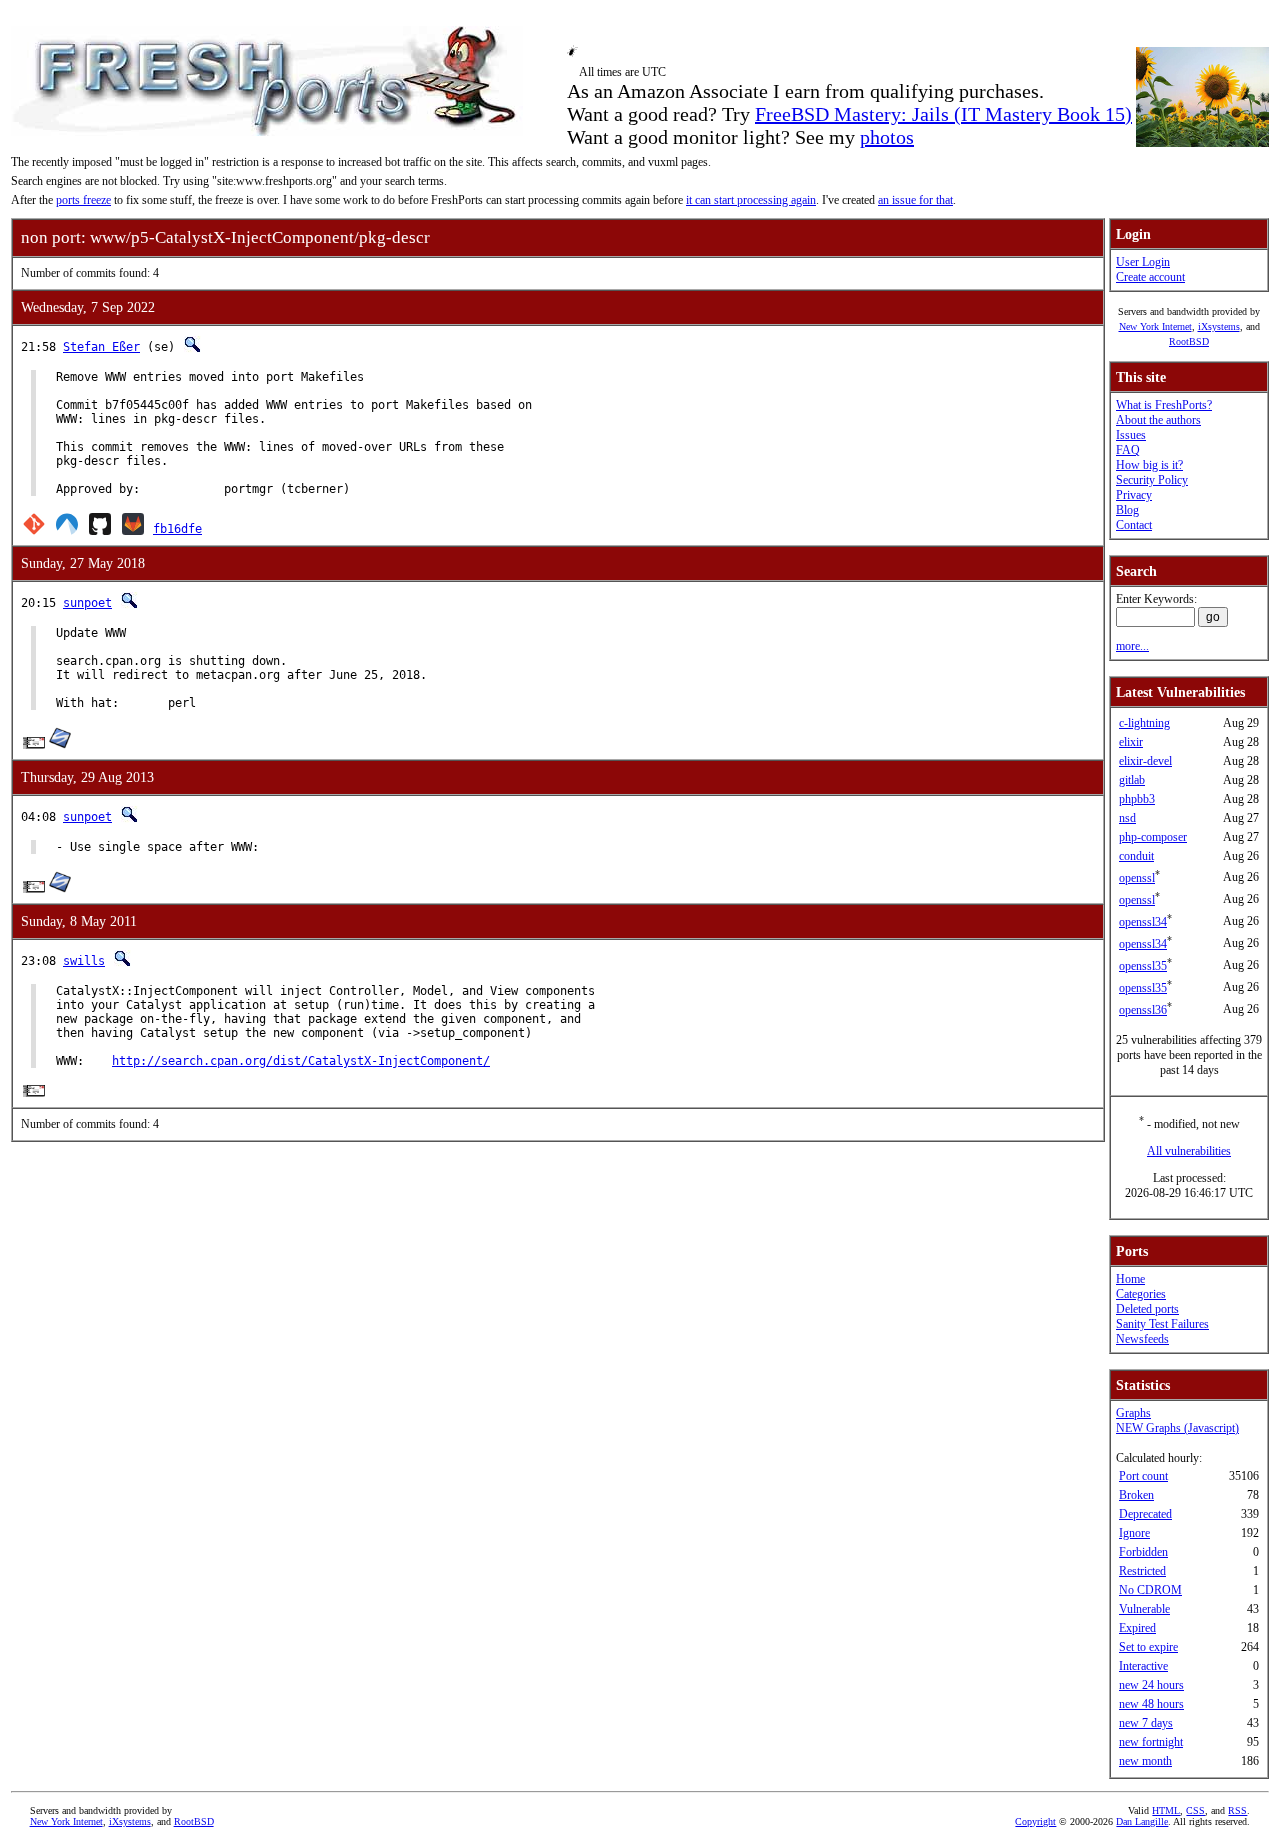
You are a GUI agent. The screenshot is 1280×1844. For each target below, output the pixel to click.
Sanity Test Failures (1162, 1324)
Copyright (1035, 1821)
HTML (1166, 1810)
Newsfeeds (1142, 1339)
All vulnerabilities (1189, 1151)
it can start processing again (751, 200)
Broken (1136, 1495)
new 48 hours (1151, 1704)
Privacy (1134, 495)
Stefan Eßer (101, 347)
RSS (1237, 1810)
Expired (1137, 1628)
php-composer (1153, 837)
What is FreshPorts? (1164, 405)
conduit (1136, 856)
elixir (1131, 742)
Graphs (1133, 1413)
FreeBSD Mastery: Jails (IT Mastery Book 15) (943, 114)
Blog (1127, 510)
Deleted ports (1147, 1309)
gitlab (1132, 780)
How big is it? (1149, 465)
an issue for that (915, 200)
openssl (1137, 878)
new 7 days (1146, 1723)
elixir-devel (1145, 761)
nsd (1127, 818)
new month (1145, 1761)
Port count (1143, 1476)
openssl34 (1143, 922)
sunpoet (87, 603)
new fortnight (1151, 1742)
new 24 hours (1151, 1685)
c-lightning (1144, 723)
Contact (1134, 525)
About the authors (1158, 420)
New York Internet (1155, 326)
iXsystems (1219, 326)
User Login (1143, 262)
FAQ (1128, 450)
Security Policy (1152, 480)
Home (1130, 1279)
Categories (1141, 1294)
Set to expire (1148, 1647)
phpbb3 (1137, 799)
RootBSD (1189, 341)
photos (887, 137)
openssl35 (1143, 966)
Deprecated (1145, 1514)
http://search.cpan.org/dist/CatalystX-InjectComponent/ (301, 1061)
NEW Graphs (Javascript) (1177, 1428)
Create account (1150, 277)
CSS (1195, 1810)
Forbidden (1143, 1552)
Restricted (1142, 1571)
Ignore (1134, 1533)
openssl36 (1143, 1010)
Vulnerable (1144, 1609)
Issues (1131, 435)
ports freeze (83, 200)
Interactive (1143, 1666)
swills (84, 961)
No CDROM (1150, 1590)
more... (1132, 646)
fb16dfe (177, 529)
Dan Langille (1142, 1821)
